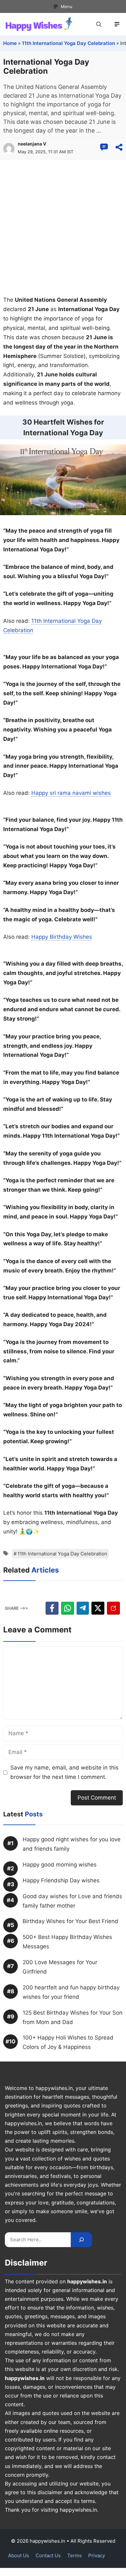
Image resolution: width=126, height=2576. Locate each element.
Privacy (97, 2555)
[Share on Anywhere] (119, 147)
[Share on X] (98, 1608)
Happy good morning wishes (60, 1865)
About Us (19, 2555)
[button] (99, 24)
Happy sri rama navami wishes (71, 793)
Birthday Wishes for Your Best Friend (70, 1921)
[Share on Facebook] (52, 1608)
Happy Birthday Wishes (62, 937)
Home (10, 43)
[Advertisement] (63, 226)
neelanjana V (32, 144)
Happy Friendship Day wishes (61, 1880)
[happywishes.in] (40, 24)
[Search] (81, 2240)
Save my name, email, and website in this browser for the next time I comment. (64, 1772)
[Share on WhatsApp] (68, 1608)
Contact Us (48, 2555)
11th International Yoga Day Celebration (68, 43)
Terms (74, 2555)
